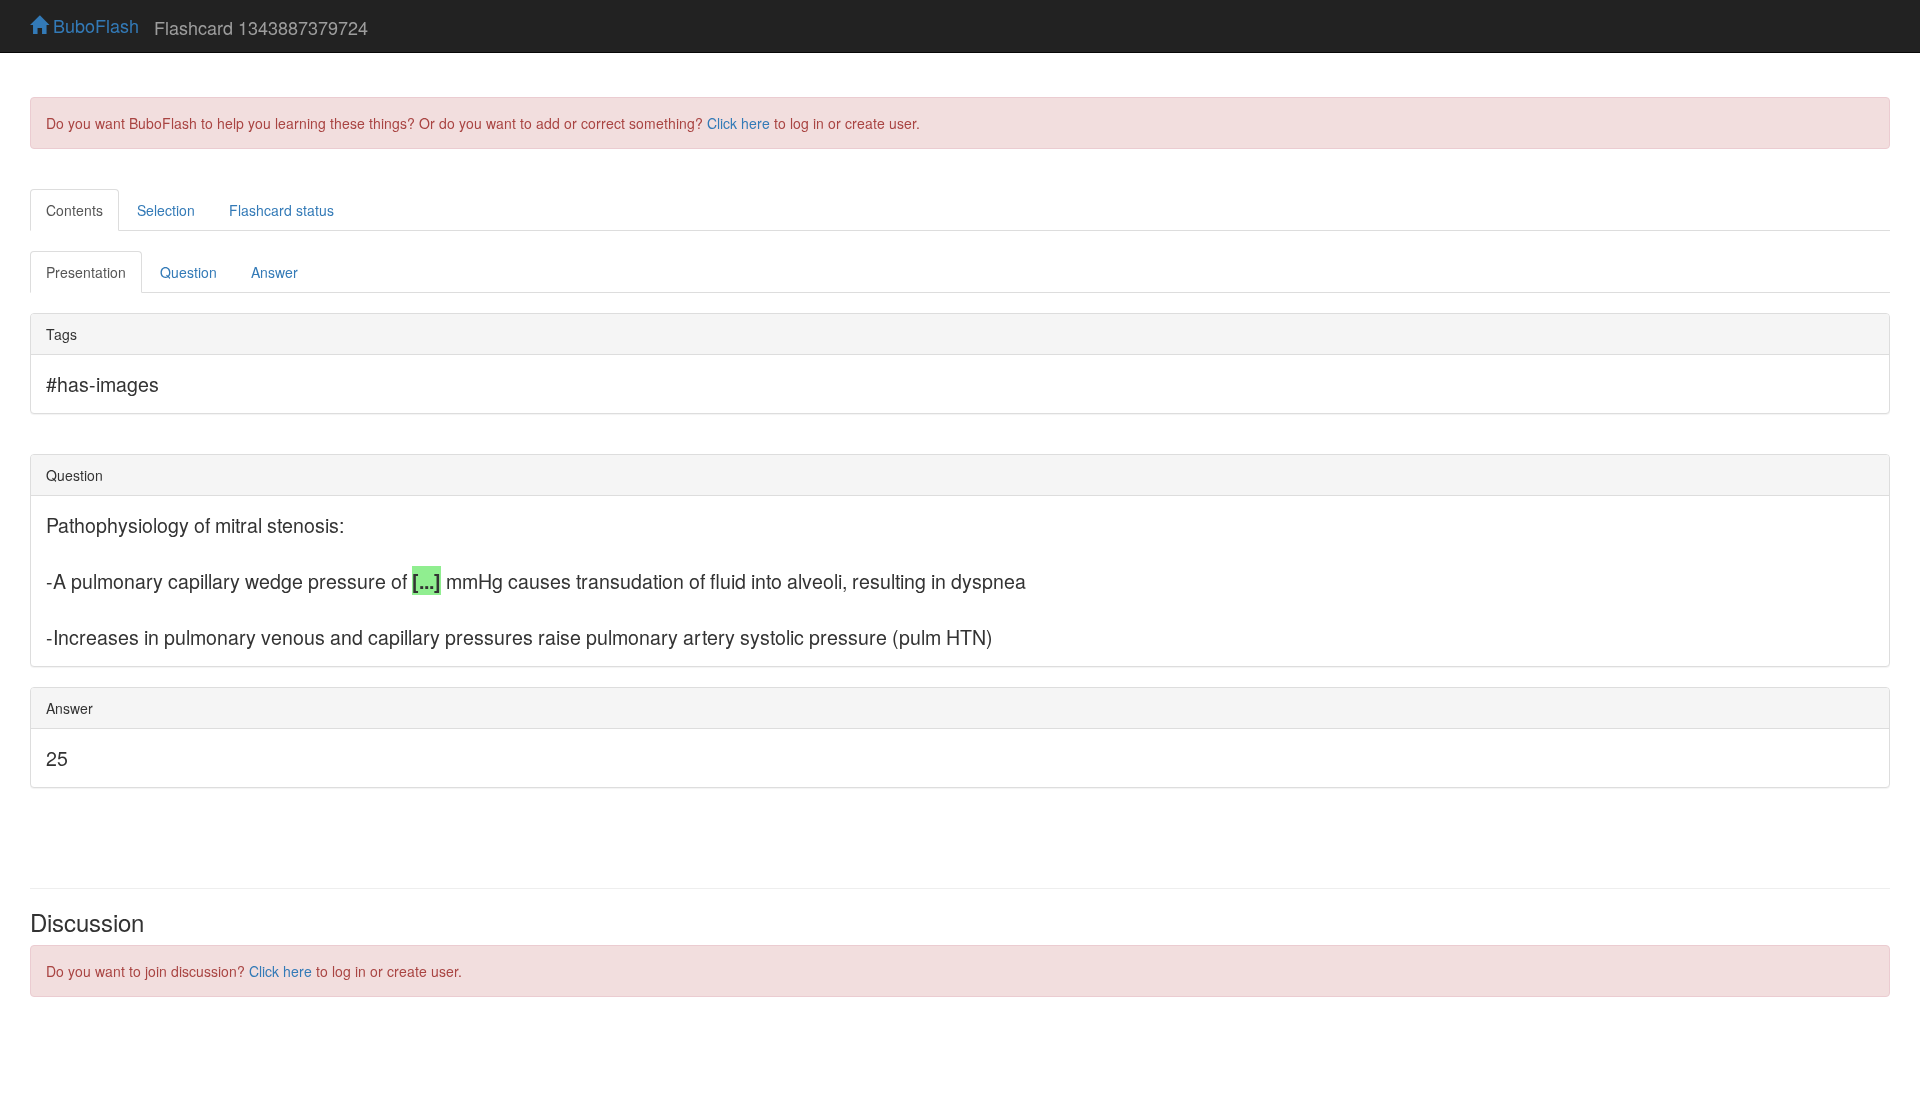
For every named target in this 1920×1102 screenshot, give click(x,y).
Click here (738, 123)
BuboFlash (93, 25)
